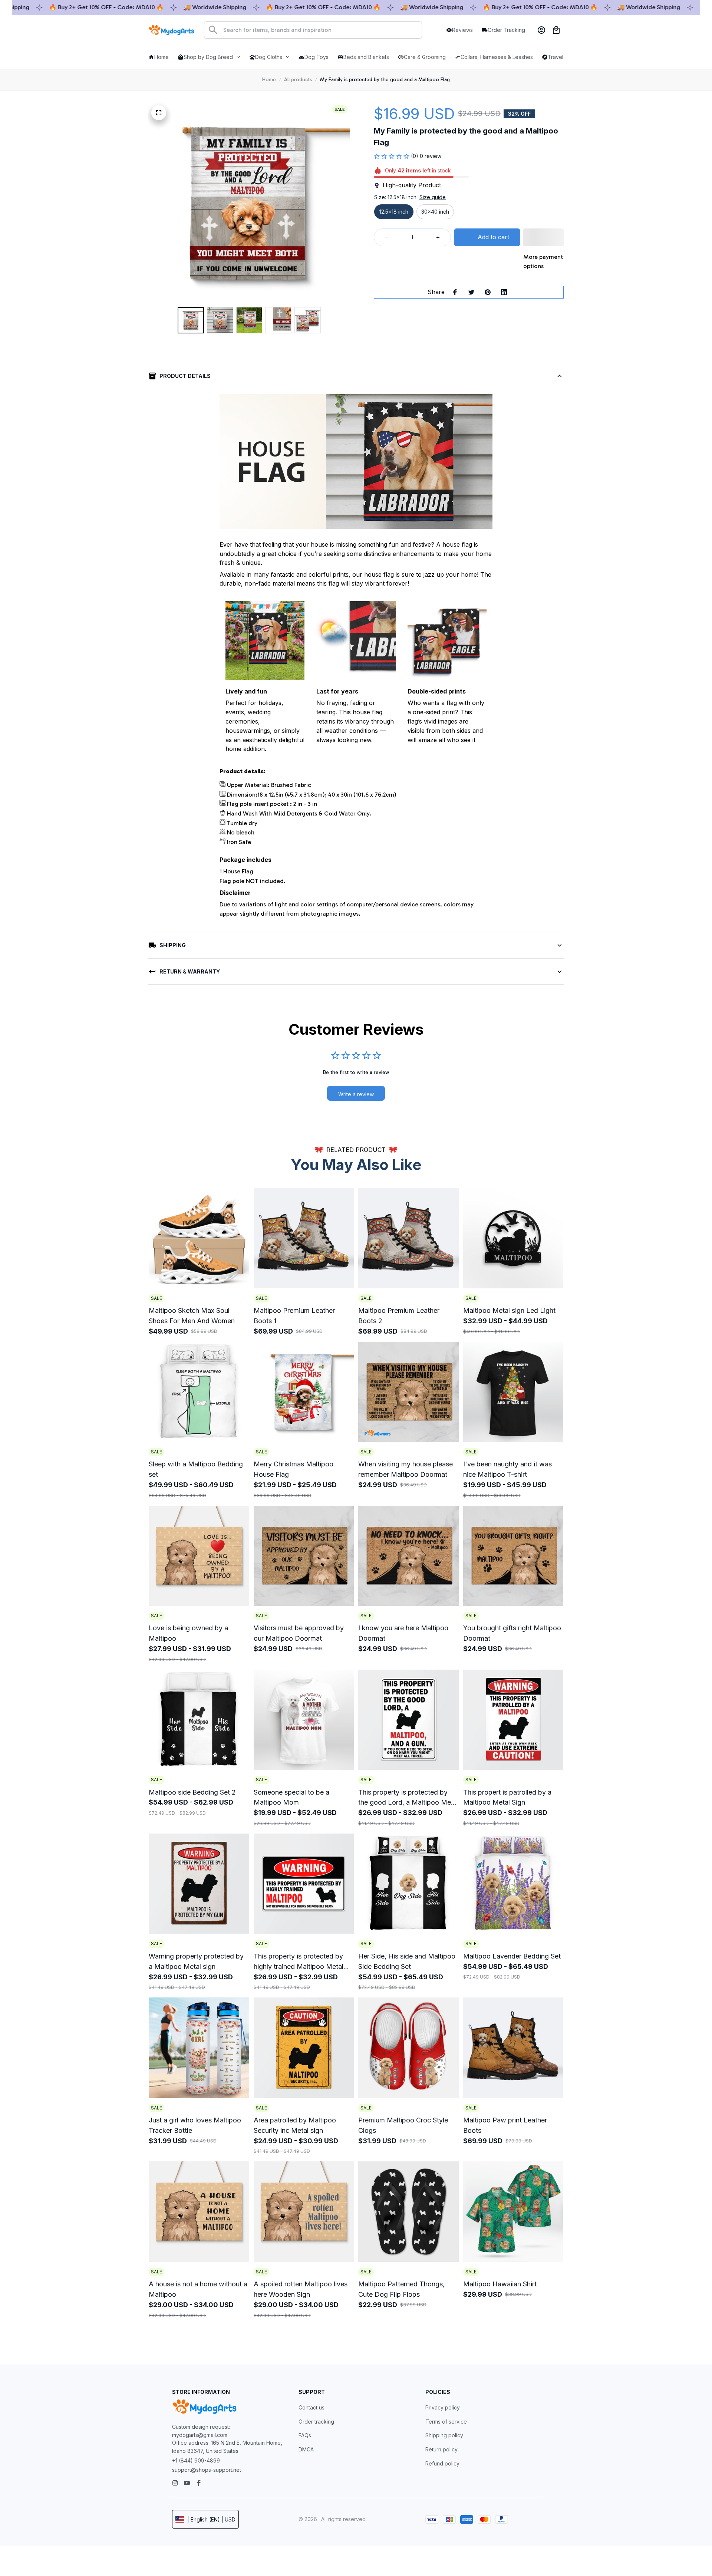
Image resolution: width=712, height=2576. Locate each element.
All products (298, 80)
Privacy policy (443, 2407)
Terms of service (446, 2422)
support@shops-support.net (207, 2470)
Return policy (441, 2449)
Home (269, 80)
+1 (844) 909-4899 (196, 2460)
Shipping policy (444, 2435)
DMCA (306, 2449)
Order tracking (316, 2422)
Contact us (311, 2407)
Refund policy (442, 2463)
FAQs (305, 2435)
